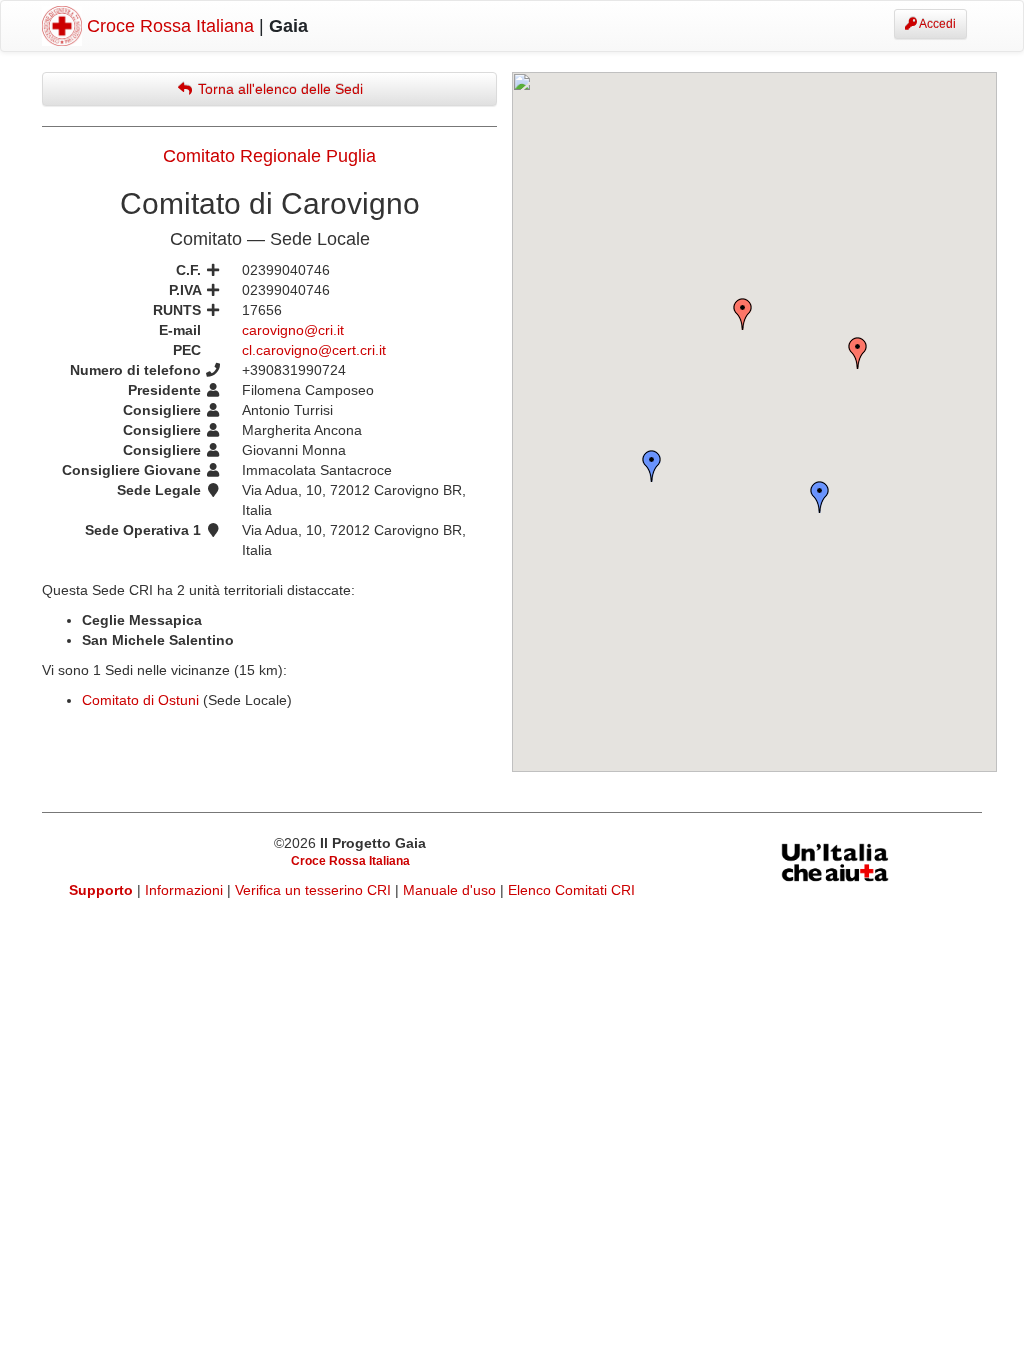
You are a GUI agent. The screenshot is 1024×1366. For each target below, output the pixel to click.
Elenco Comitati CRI (571, 890)
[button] (858, 353)
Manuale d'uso (451, 890)
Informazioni (186, 890)
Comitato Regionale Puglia (269, 156)
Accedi (936, 24)
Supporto (101, 890)
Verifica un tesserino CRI (315, 890)
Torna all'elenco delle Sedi (278, 89)
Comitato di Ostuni (140, 700)
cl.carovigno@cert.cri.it (314, 350)
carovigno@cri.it (293, 330)
